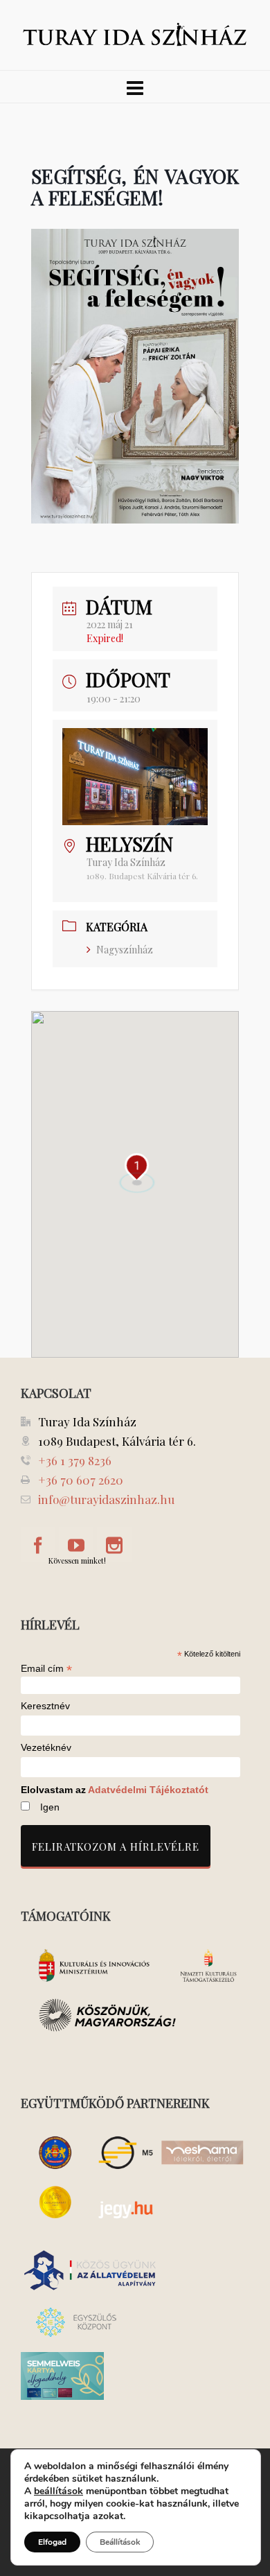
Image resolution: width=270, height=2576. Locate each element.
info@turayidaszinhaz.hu (106, 1499)
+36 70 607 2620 (81, 1480)
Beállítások (120, 2542)
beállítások (58, 2491)
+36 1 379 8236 (75, 1460)
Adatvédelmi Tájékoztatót (148, 1790)
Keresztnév (45, 1706)
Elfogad (52, 2542)
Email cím (46, 1668)
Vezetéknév (46, 1748)
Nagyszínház (125, 950)
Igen (50, 1807)
